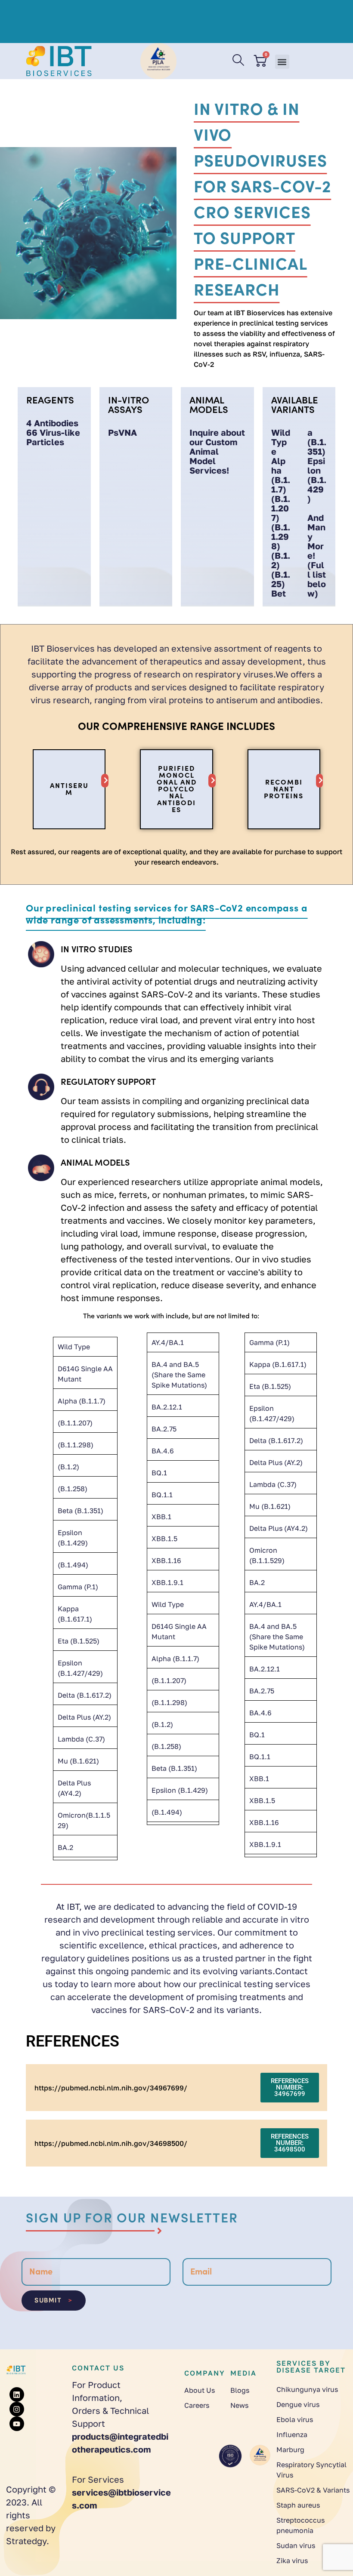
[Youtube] (17, 2424)
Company (205, 2373)
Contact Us (98, 2368)
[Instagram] (17, 2409)
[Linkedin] (17, 2394)
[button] (282, 62)
